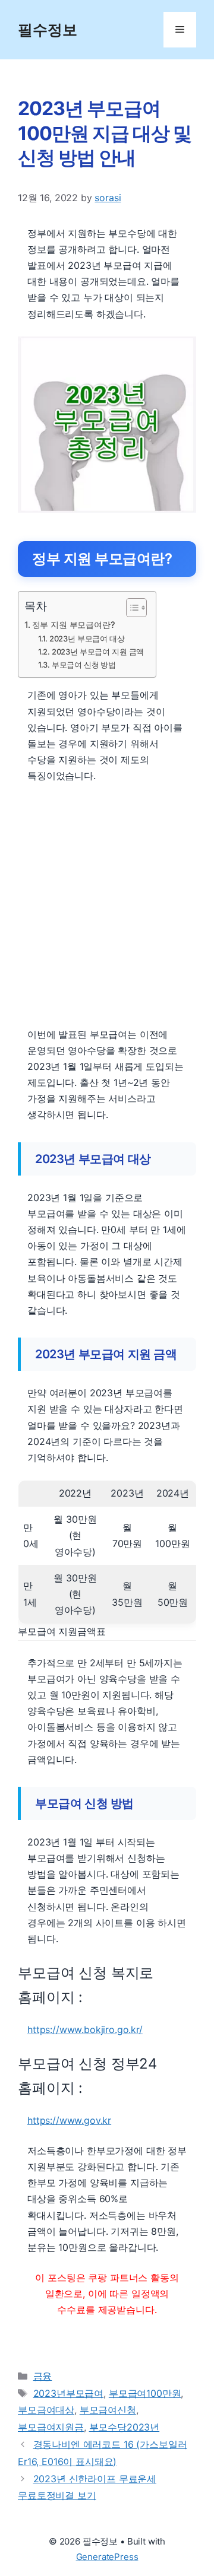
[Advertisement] (107, 906)
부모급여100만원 (145, 2393)
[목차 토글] (130, 608)
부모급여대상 (46, 2410)
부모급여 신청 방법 (84, 665)
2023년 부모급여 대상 (87, 639)
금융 (43, 2376)
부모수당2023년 (125, 2427)
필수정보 (47, 30)
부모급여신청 (108, 2410)
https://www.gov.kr (69, 2120)
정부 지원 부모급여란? (74, 625)
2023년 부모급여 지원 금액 (98, 652)
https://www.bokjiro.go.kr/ (85, 2029)
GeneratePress (107, 2557)
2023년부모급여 (69, 2393)
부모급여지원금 (51, 2427)
